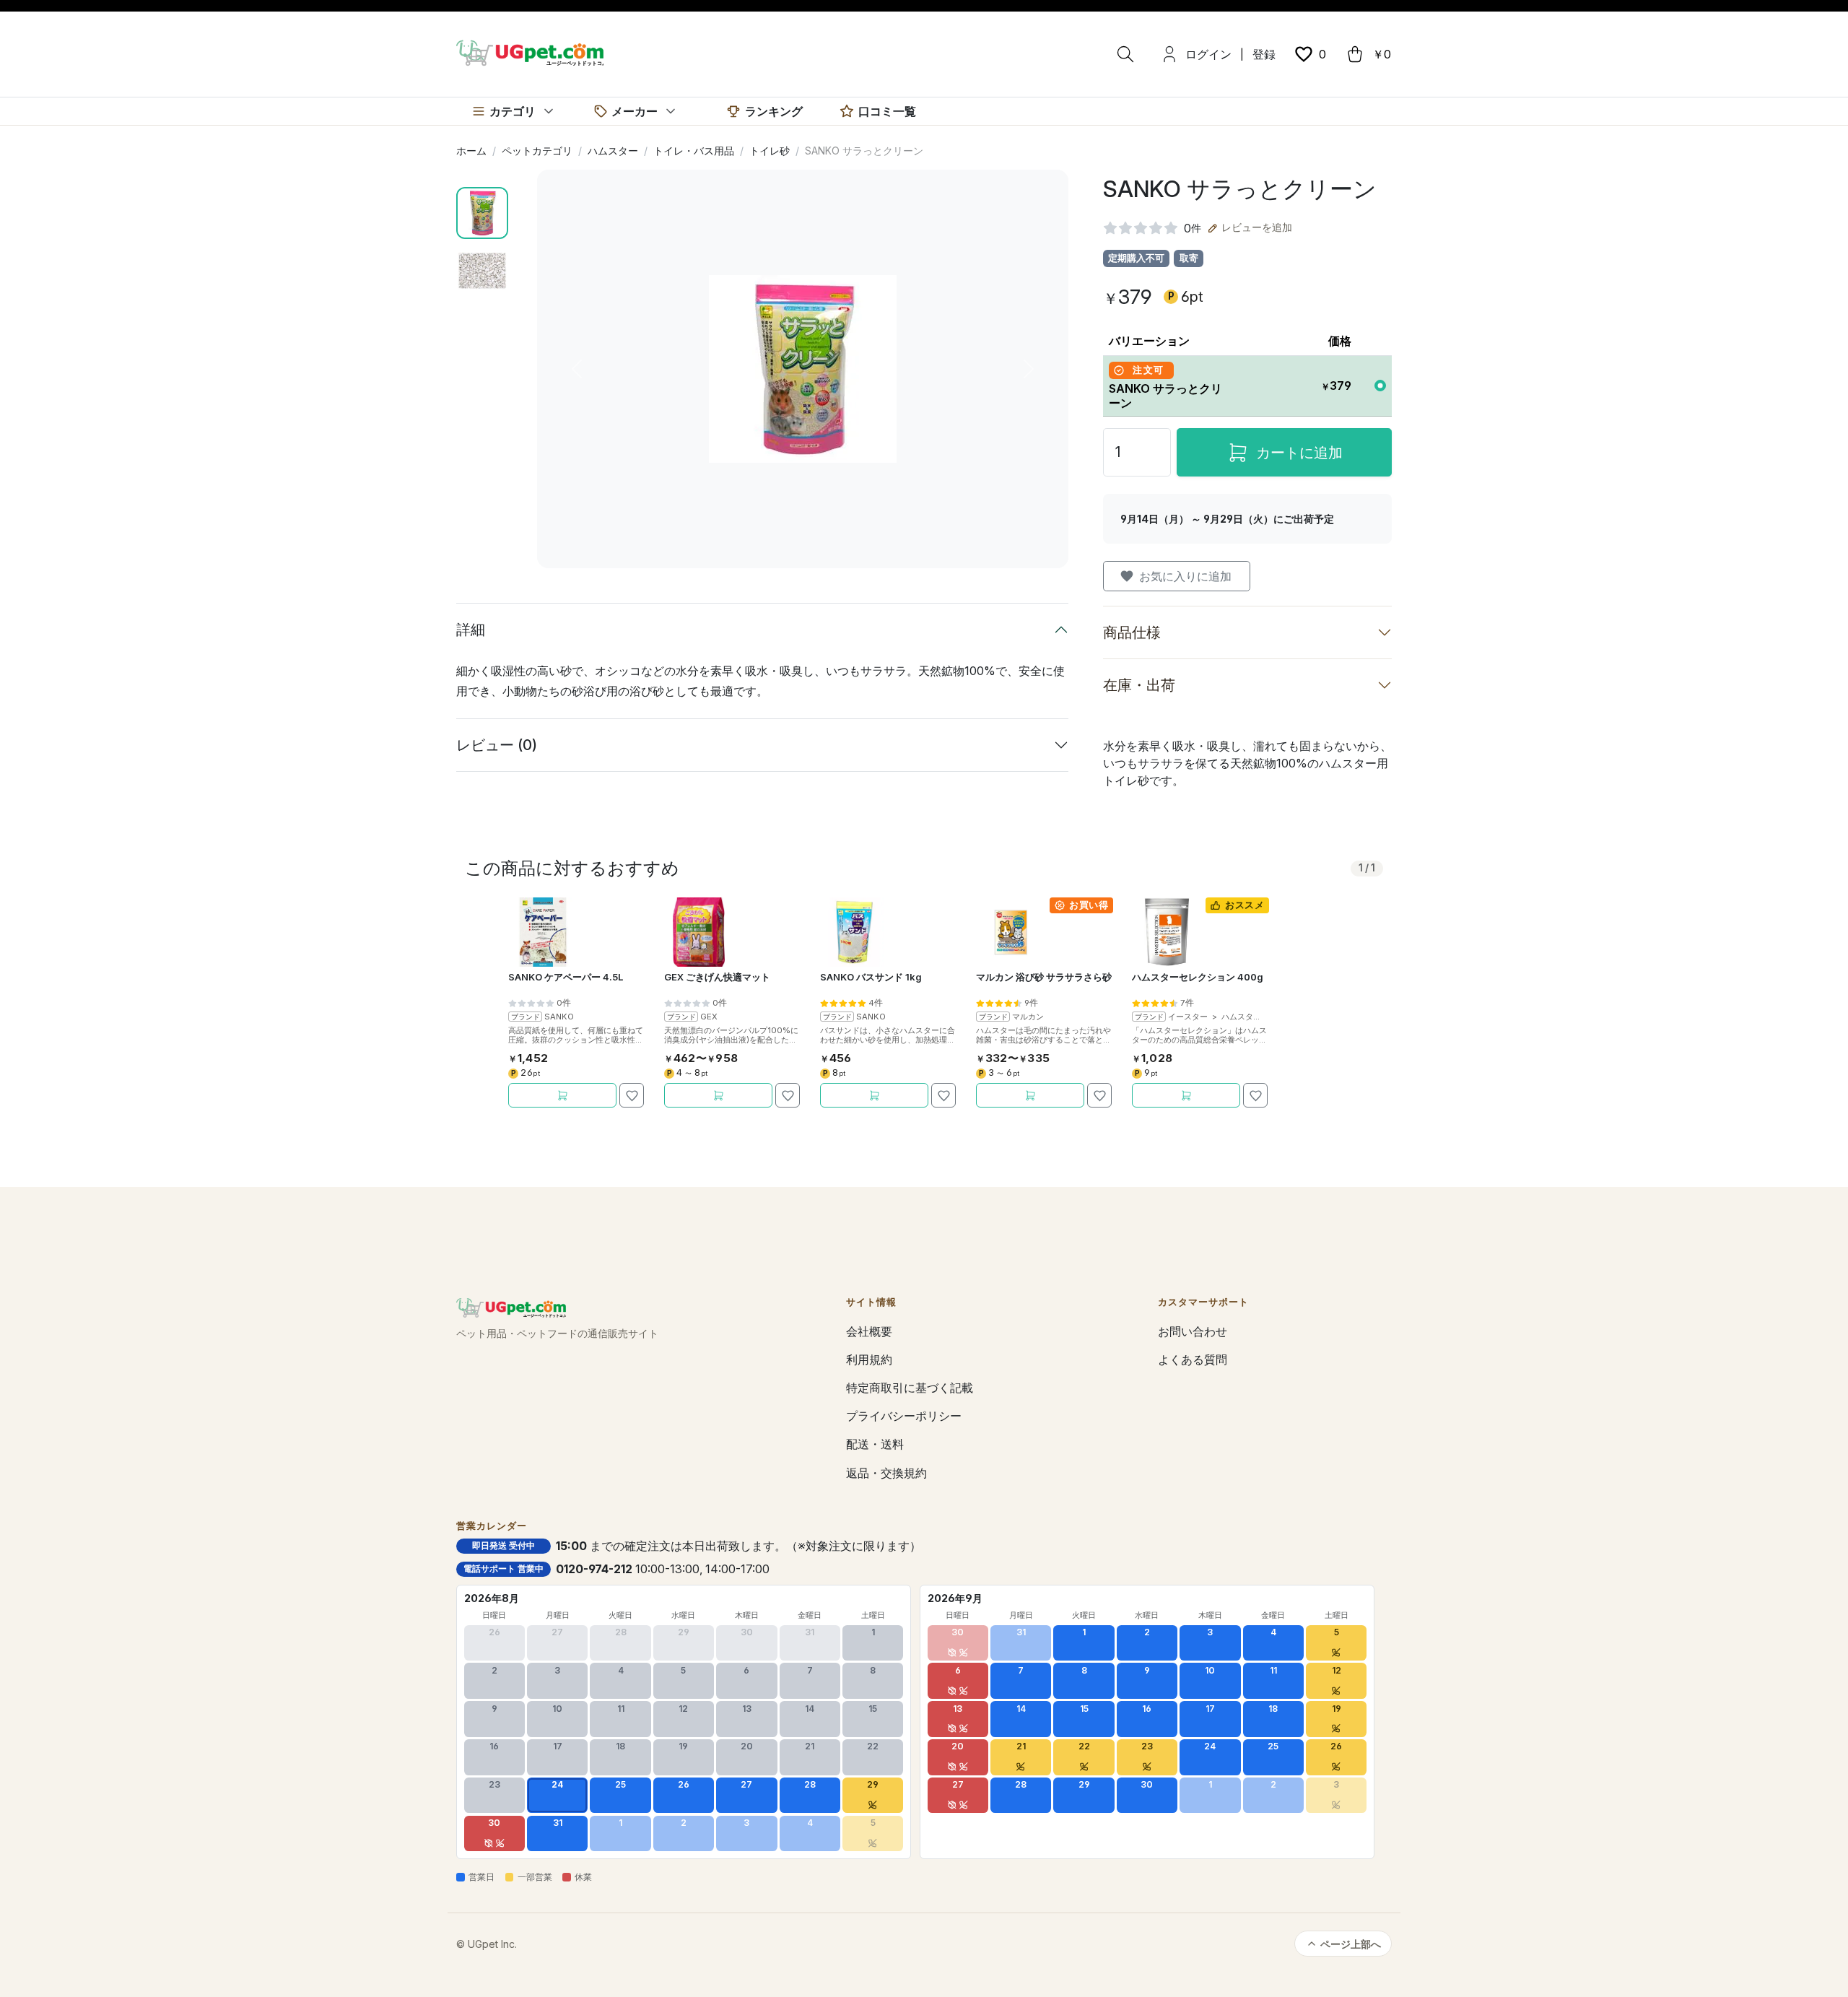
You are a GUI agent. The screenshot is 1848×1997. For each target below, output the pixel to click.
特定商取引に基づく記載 (910, 1388)
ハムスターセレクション (1265, 1017)
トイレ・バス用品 (694, 151)
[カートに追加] (562, 1095)
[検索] (1125, 54)
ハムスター (613, 151)
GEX (709, 1017)
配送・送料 (875, 1444)
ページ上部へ (1351, 1944)
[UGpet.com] (530, 52)
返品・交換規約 (886, 1473)
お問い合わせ (1193, 1331)
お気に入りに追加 (1185, 576)
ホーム (471, 151)
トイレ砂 (770, 151)
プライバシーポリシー (904, 1416)
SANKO (559, 1017)
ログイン (1208, 54)
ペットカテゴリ (537, 151)
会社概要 (869, 1331)
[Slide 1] (482, 213)
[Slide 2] (482, 271)
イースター (1188, 1017)
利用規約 (869, 1359)
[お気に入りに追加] (632, 1095)
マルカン (1028, 1017)
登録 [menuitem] (1264, 54)
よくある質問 (1193, 1359)
